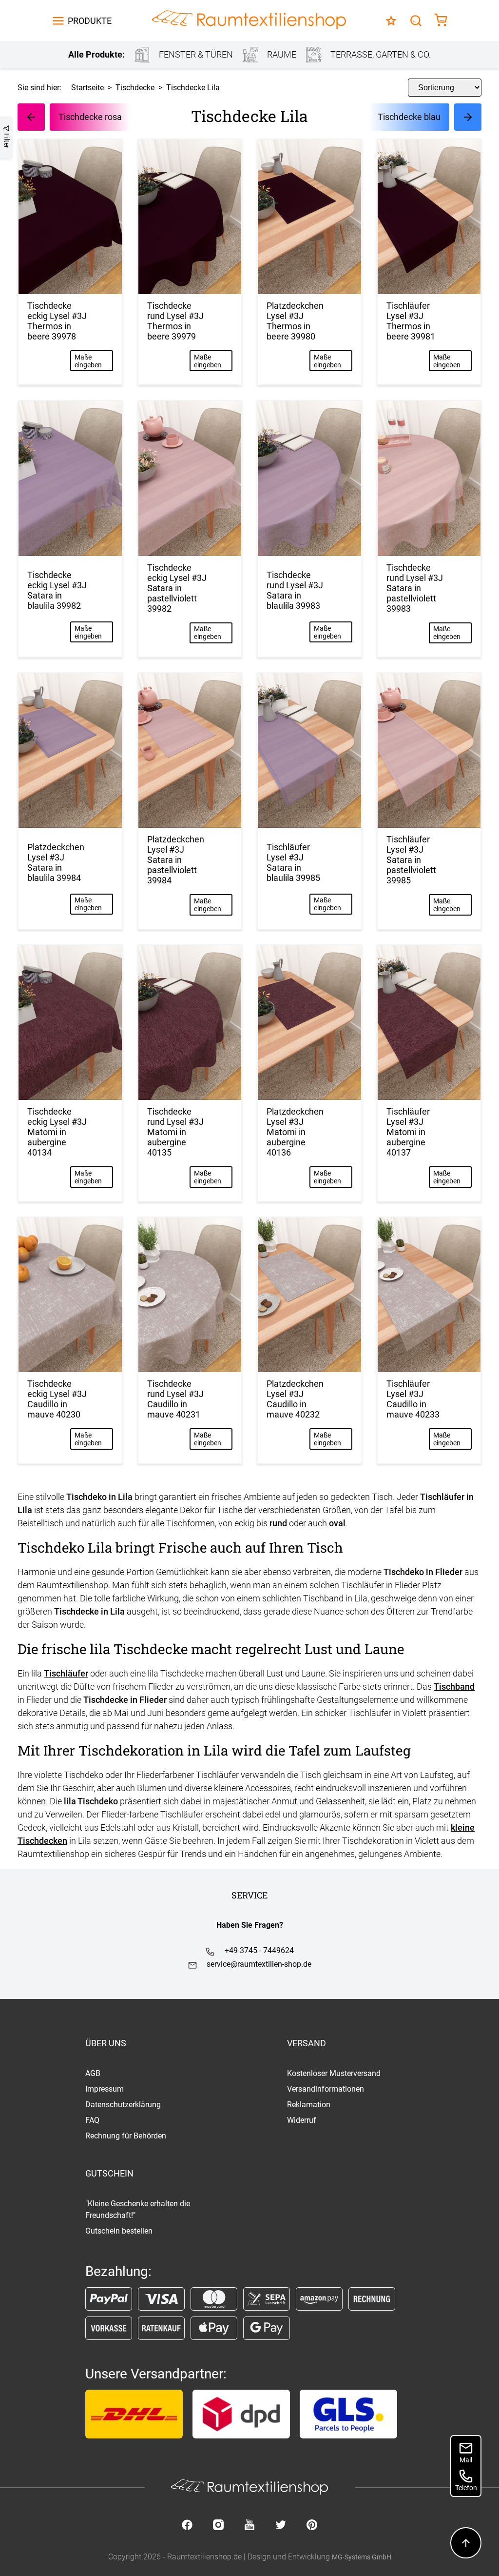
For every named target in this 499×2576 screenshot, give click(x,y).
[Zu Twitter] (281, 2526)
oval (337, 1523)
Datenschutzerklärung (123, 2105)
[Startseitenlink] (249, 21)
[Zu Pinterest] (312, 2526)
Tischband (454, 1687)
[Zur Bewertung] (391, 21)
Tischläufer (66, 1673)
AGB (93, 2073)
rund (278, 1523)
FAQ (92, 2120)
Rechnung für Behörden (126, 2136)
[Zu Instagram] (218, 2526)
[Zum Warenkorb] (441, 21)
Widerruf (302, 2120)
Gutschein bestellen (119, 2231)
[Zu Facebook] (187, 2526)
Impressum (105, 2089)
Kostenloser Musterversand (334, 2073)
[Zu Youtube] (249, 2526)
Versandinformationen (326, 2089)
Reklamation (309, 2105)
